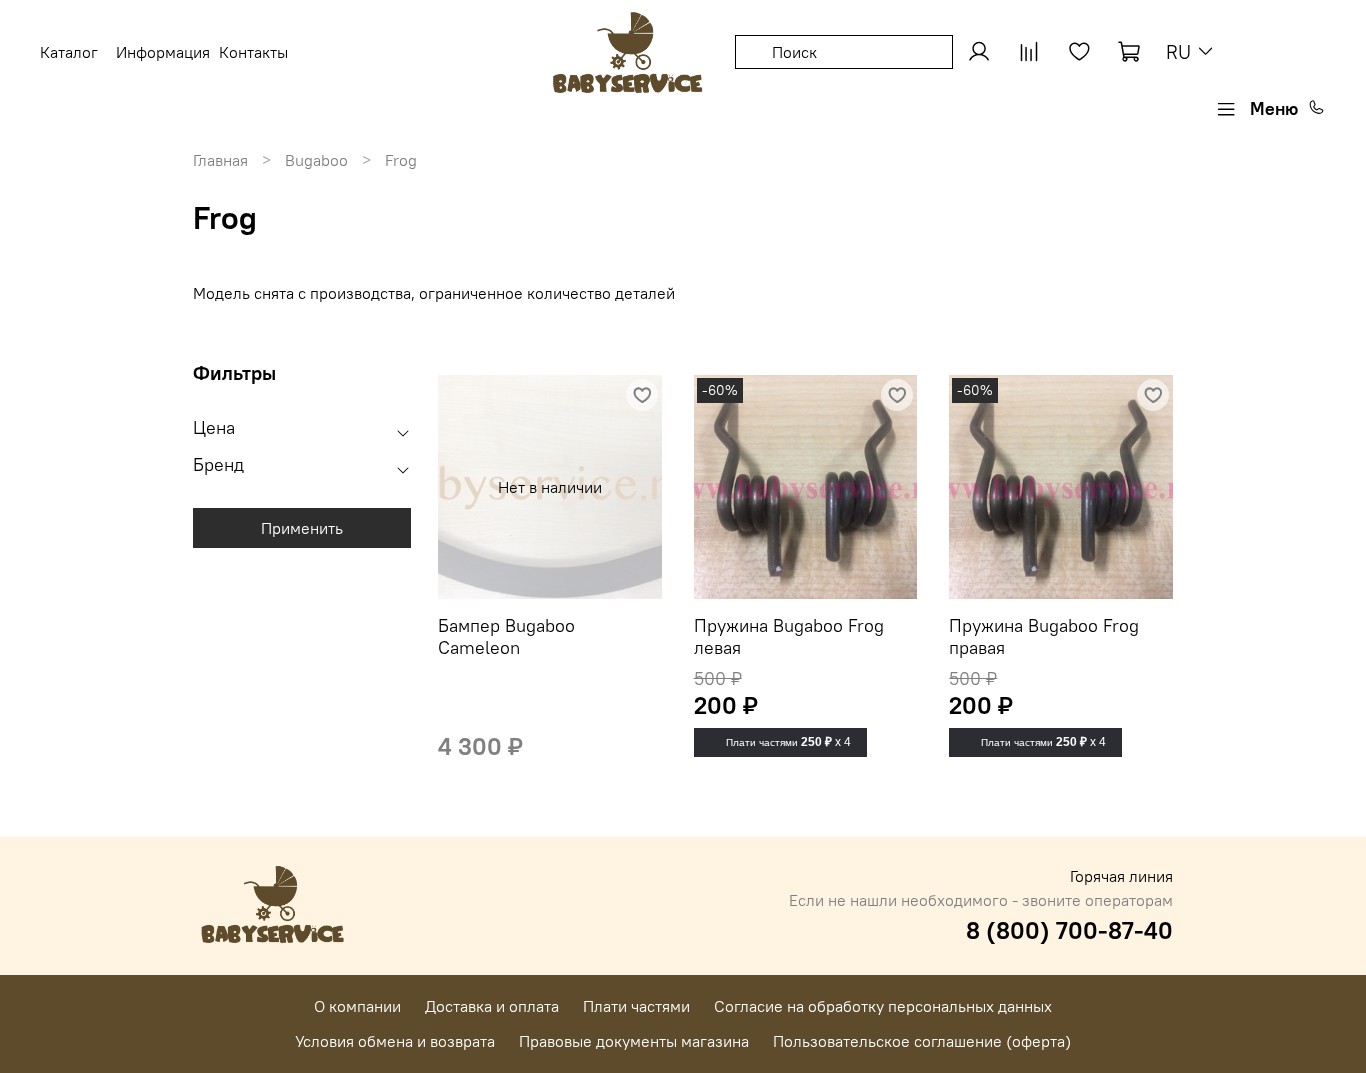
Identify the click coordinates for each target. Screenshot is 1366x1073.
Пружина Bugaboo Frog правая (1044, 637)
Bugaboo (316, 160)
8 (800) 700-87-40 (1069, 930)
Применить (302, 528)
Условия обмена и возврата (395, 1041)
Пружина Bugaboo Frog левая (789, 637)
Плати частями (636, 1006)
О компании (357, 1006)
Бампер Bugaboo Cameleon (506, 637)
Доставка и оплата (492, 1006)
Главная (220, 160)
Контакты (253, 52)
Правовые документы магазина (634, 1041)
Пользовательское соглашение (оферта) (922, 1041)
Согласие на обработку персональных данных (883, 1006)
